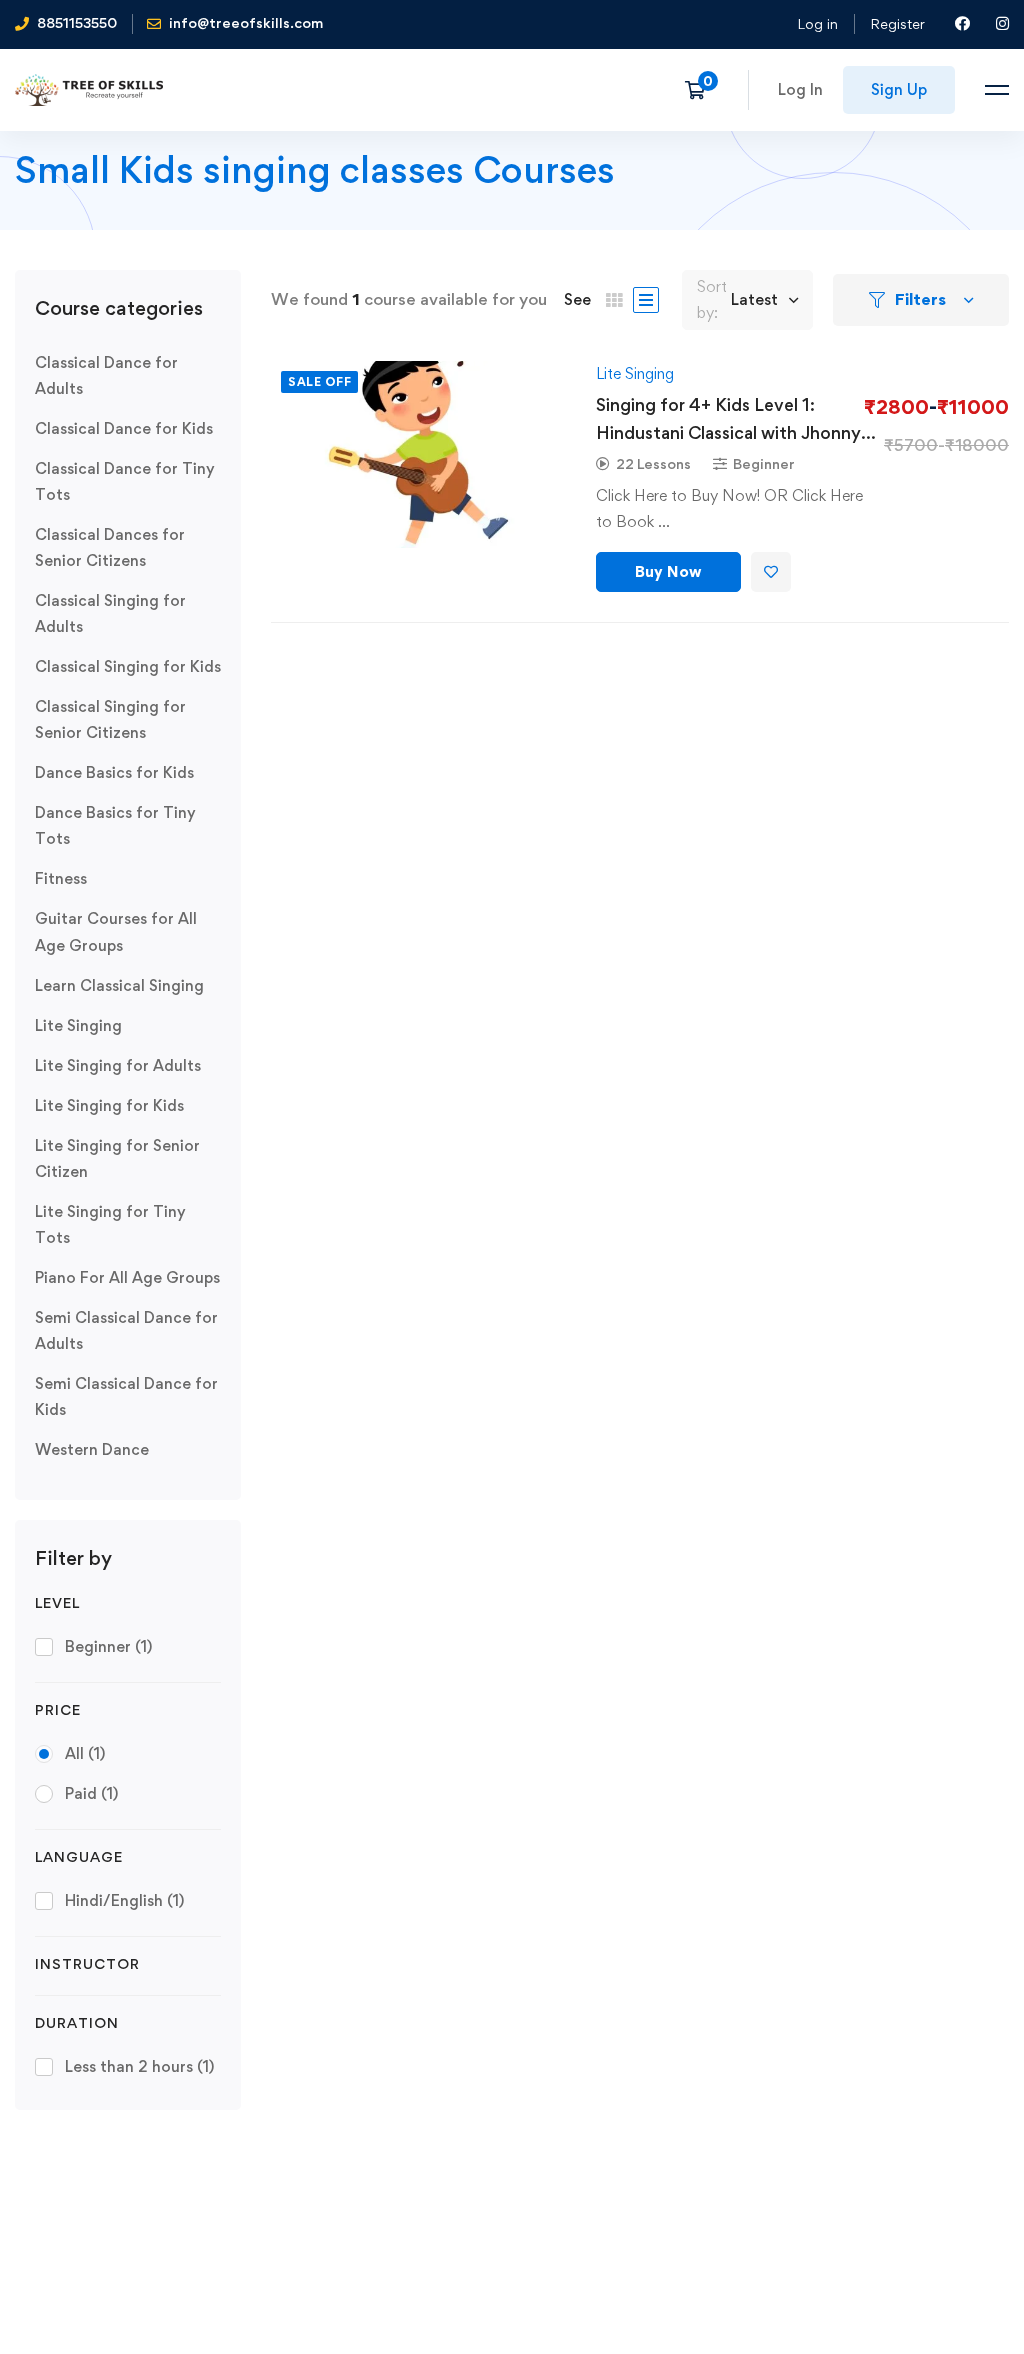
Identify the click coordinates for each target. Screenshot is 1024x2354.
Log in (817, 23)
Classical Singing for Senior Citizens (110, 719)
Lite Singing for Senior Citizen (117, 1158)
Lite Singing (78, 1025)
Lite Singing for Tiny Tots (110, 1224)
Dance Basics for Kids (114, 772)
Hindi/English (124, 1900)
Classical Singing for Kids (128, 666)
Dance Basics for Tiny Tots (115, 825)
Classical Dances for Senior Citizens (110, 547)
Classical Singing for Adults (110, 613)
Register (897, 23)
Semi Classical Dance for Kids (126, 1396)
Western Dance (92, 1449)
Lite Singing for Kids (109, 1105)
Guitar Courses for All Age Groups (116, 931)
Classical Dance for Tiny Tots (125, 481)
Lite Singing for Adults (118, 1065)
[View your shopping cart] (701, 90)
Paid (91, 1793)
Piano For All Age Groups (127, 1277)
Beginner (108, 1646)
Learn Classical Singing (119, 985)
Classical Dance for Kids (124, 428)
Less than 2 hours (139, 2066)
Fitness (61, 878)
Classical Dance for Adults (106, 375)
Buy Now (668, 571)
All (85, 1753)
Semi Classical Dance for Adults (126, 1330)
